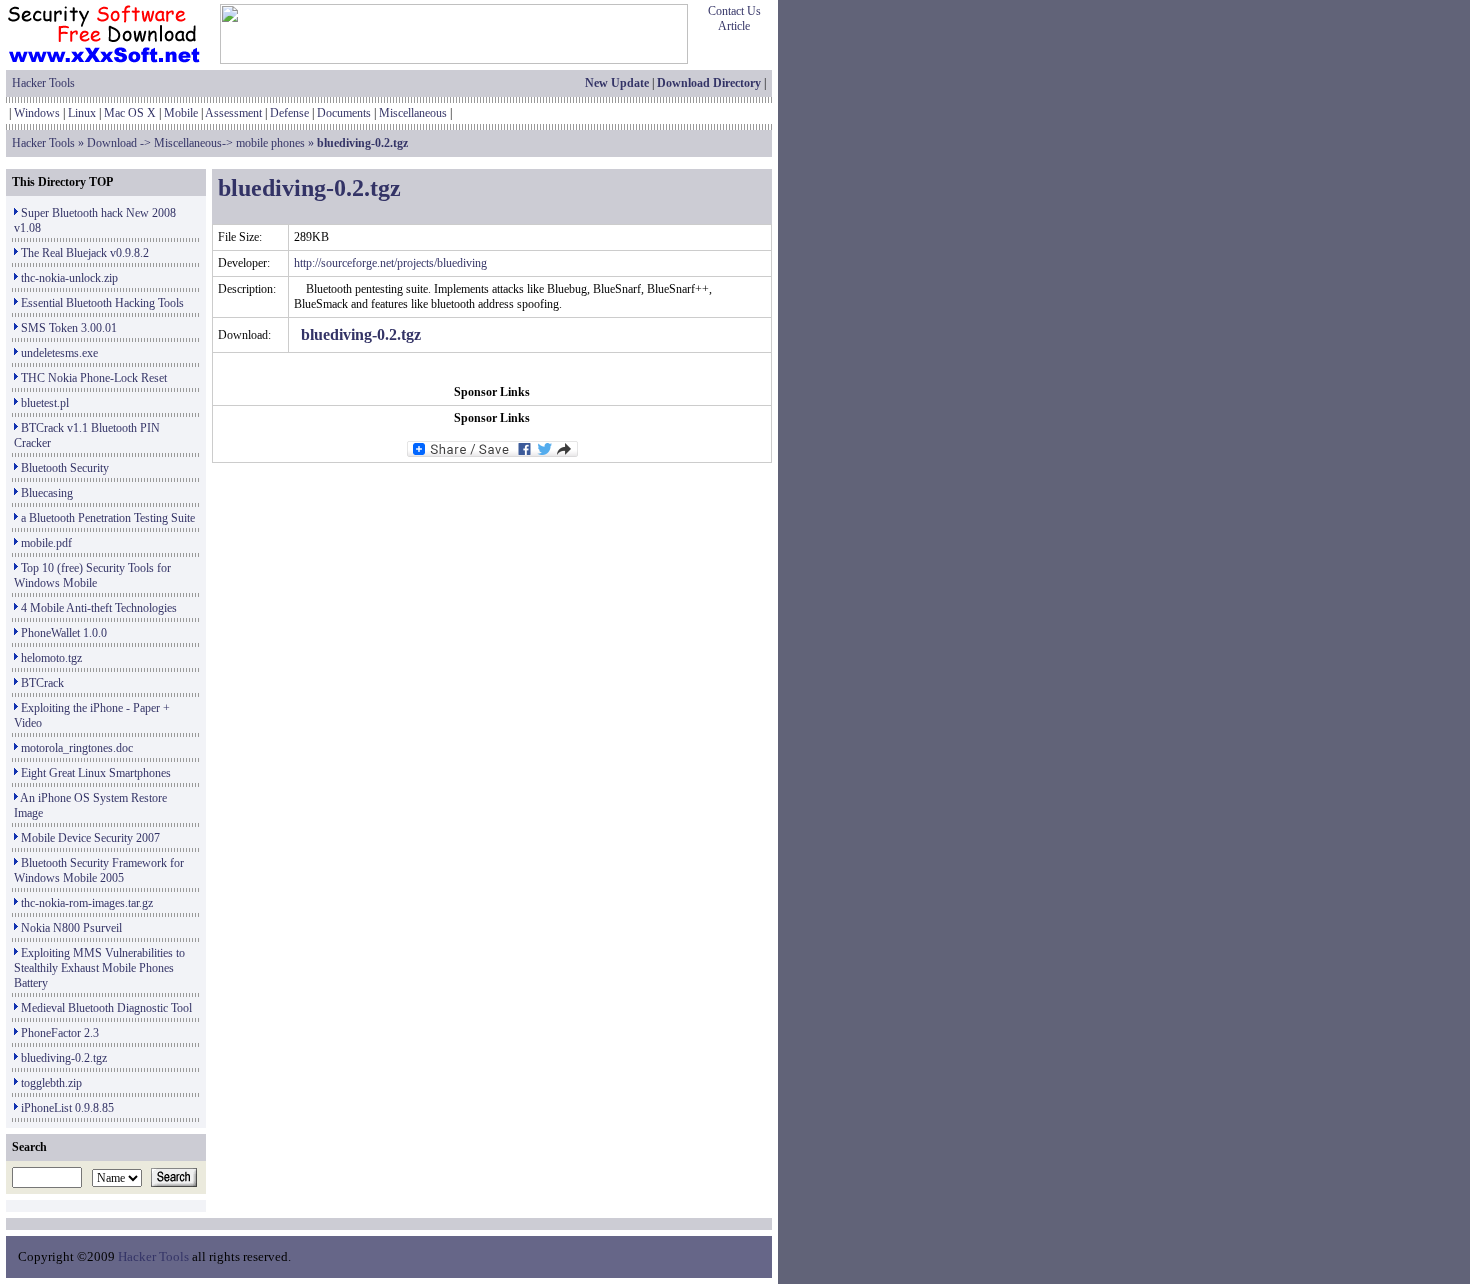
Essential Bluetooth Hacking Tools (102, 303)
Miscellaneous (413, 113)
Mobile (181, 113)
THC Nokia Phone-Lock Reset (94, 378)
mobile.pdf (46, 543)
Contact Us (734, 11)
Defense (289, 113)
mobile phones (270, 143)
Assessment (233, 113)
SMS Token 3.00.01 (69, 328)
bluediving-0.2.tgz (64, 1058)
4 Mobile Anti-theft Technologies (99, 608)
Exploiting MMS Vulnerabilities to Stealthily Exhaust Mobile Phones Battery (99, 968)
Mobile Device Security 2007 (90, 838)
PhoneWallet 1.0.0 (64, 633)
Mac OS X (130, 113)
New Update (617, 83)
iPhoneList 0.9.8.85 (67, 1108)
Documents (344, 113)
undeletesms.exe (59, 353)
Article (734, 26)
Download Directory (709, 83)
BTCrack (42, 683)
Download (112, 143)
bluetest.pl (45, 403)
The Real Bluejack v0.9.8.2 (85, 253)
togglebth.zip (51, 1083)
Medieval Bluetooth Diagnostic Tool (106, 1008)
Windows (37, 113)
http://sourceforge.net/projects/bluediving (390, 263)
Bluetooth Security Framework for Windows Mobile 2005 (99, 870)
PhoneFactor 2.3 (60, 1033)
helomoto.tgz (51, 658)
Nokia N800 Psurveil (71, 928)
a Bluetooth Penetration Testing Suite (108, 518)
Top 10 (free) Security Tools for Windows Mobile (92, 575)
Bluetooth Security (65, 468)
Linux (82, 113)
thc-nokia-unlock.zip (69, 278)
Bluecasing (47, 493)
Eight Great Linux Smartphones (96, 773)
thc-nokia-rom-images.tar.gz (87, 903)
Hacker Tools (43, 83)
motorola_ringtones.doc (77, 748)
